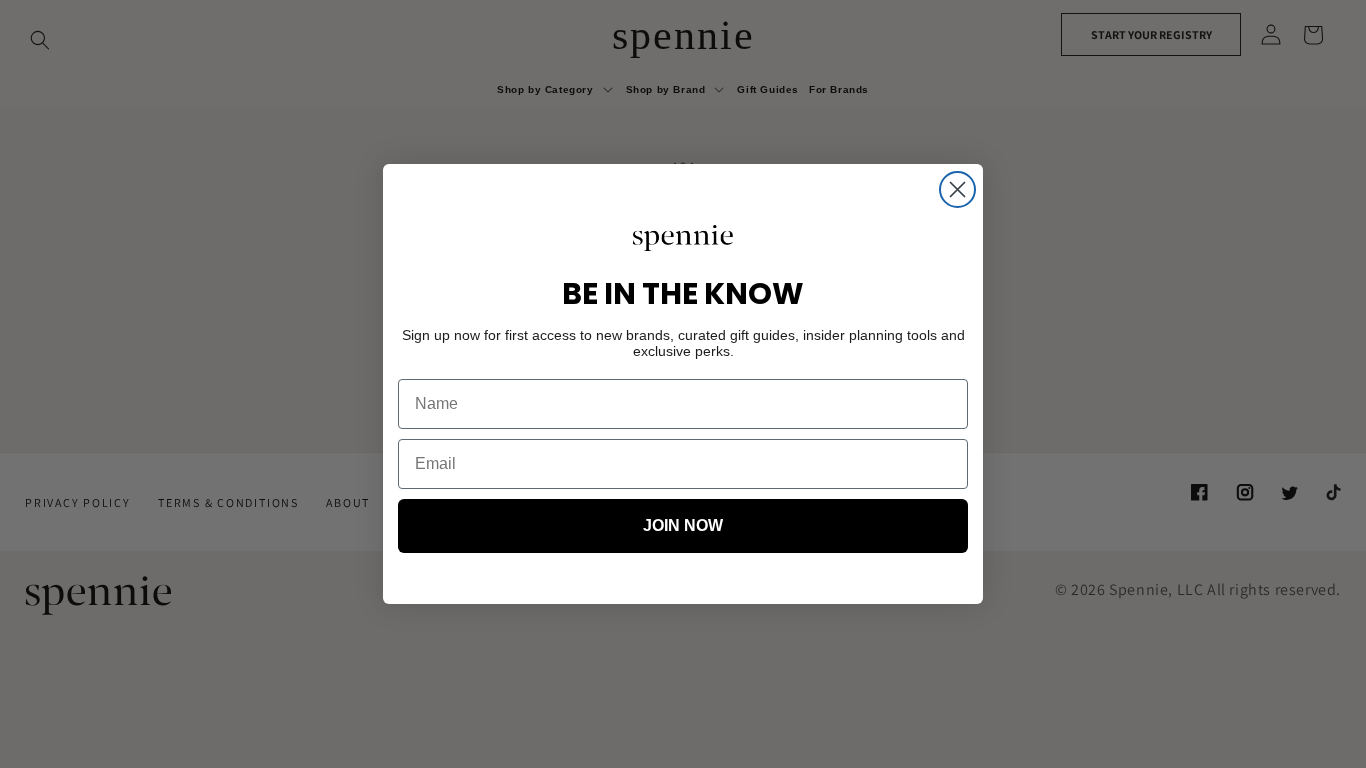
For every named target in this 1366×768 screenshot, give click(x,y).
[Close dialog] (957, 189)
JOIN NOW (683, 525)
